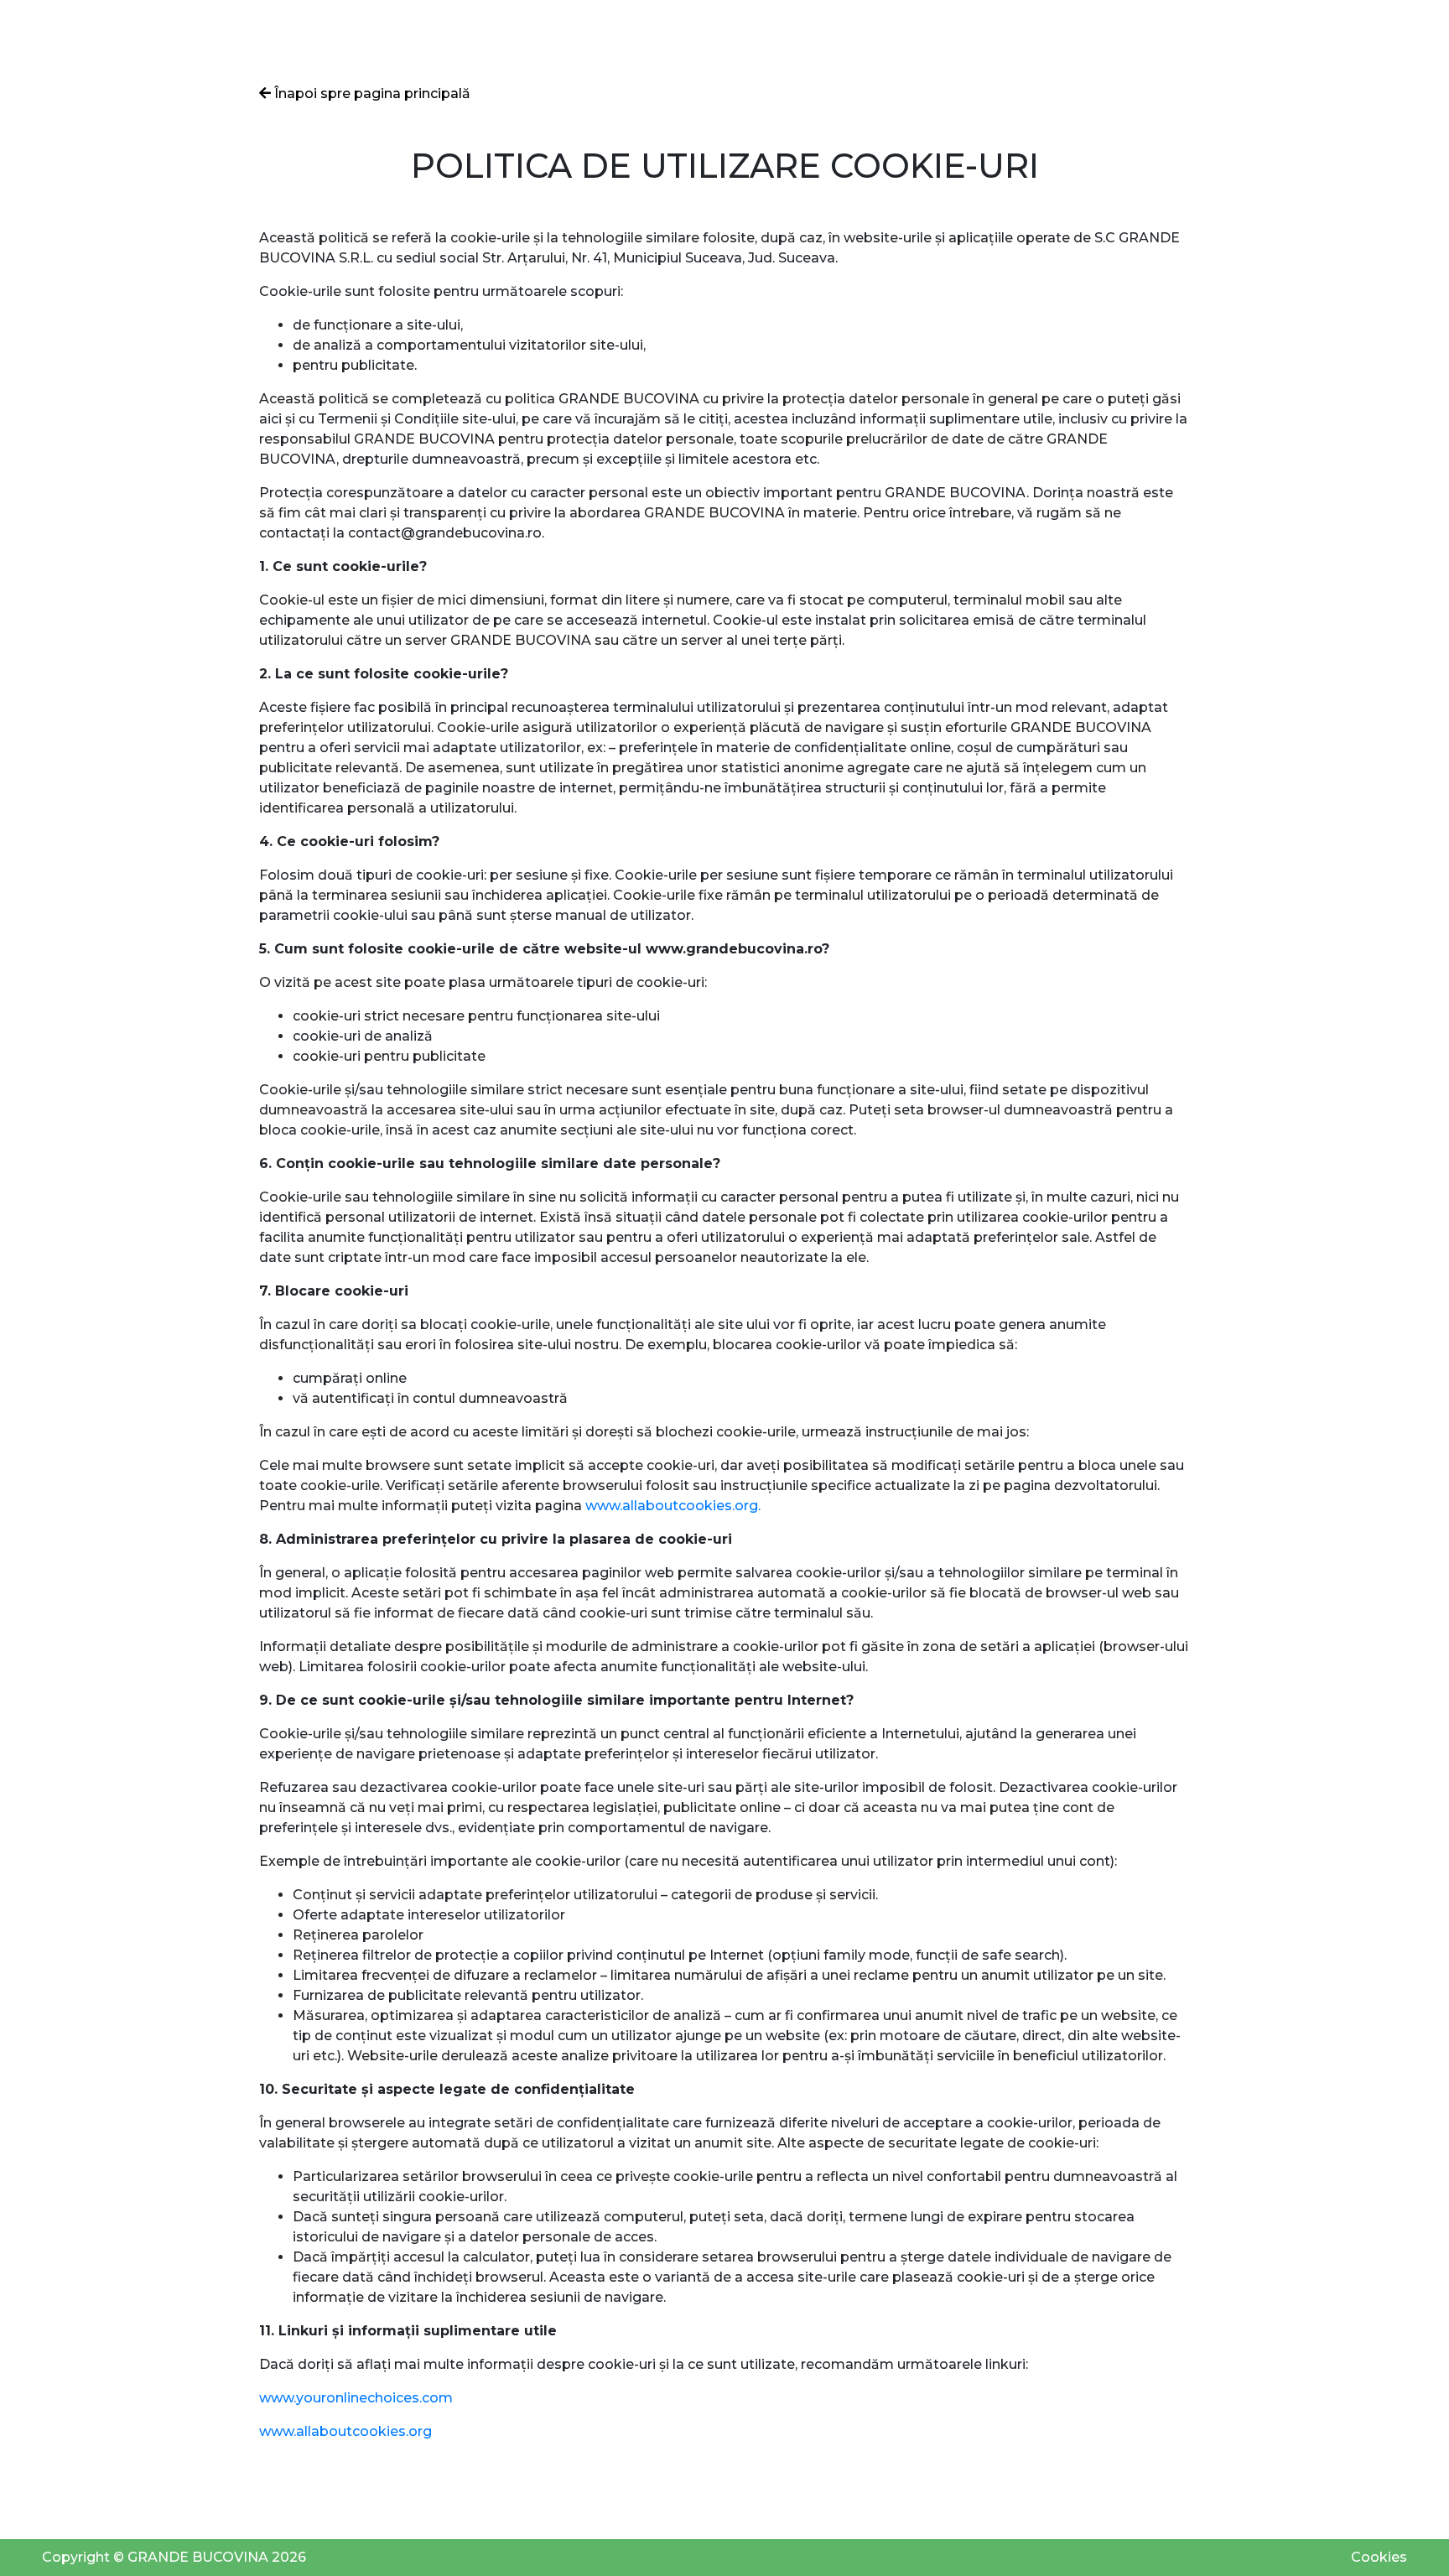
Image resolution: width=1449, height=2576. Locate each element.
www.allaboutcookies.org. (673, 1506)
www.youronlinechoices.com (356, 2398)
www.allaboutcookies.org (345, 2431)
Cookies (1379, 2557)
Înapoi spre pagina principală (371, 93)
